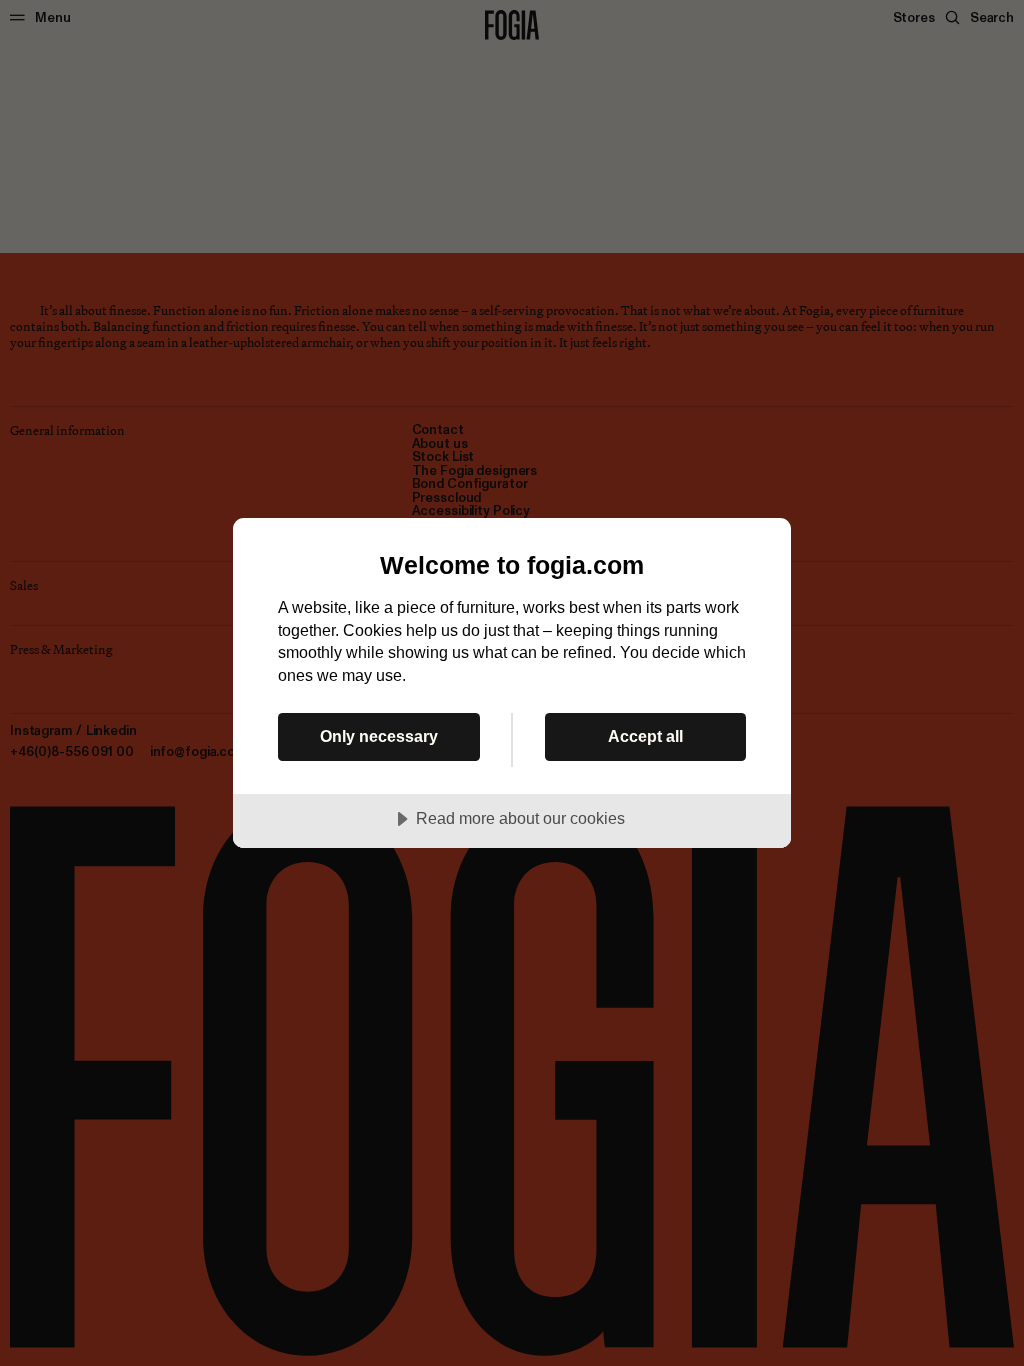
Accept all (645, 736)
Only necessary (379, 736)
